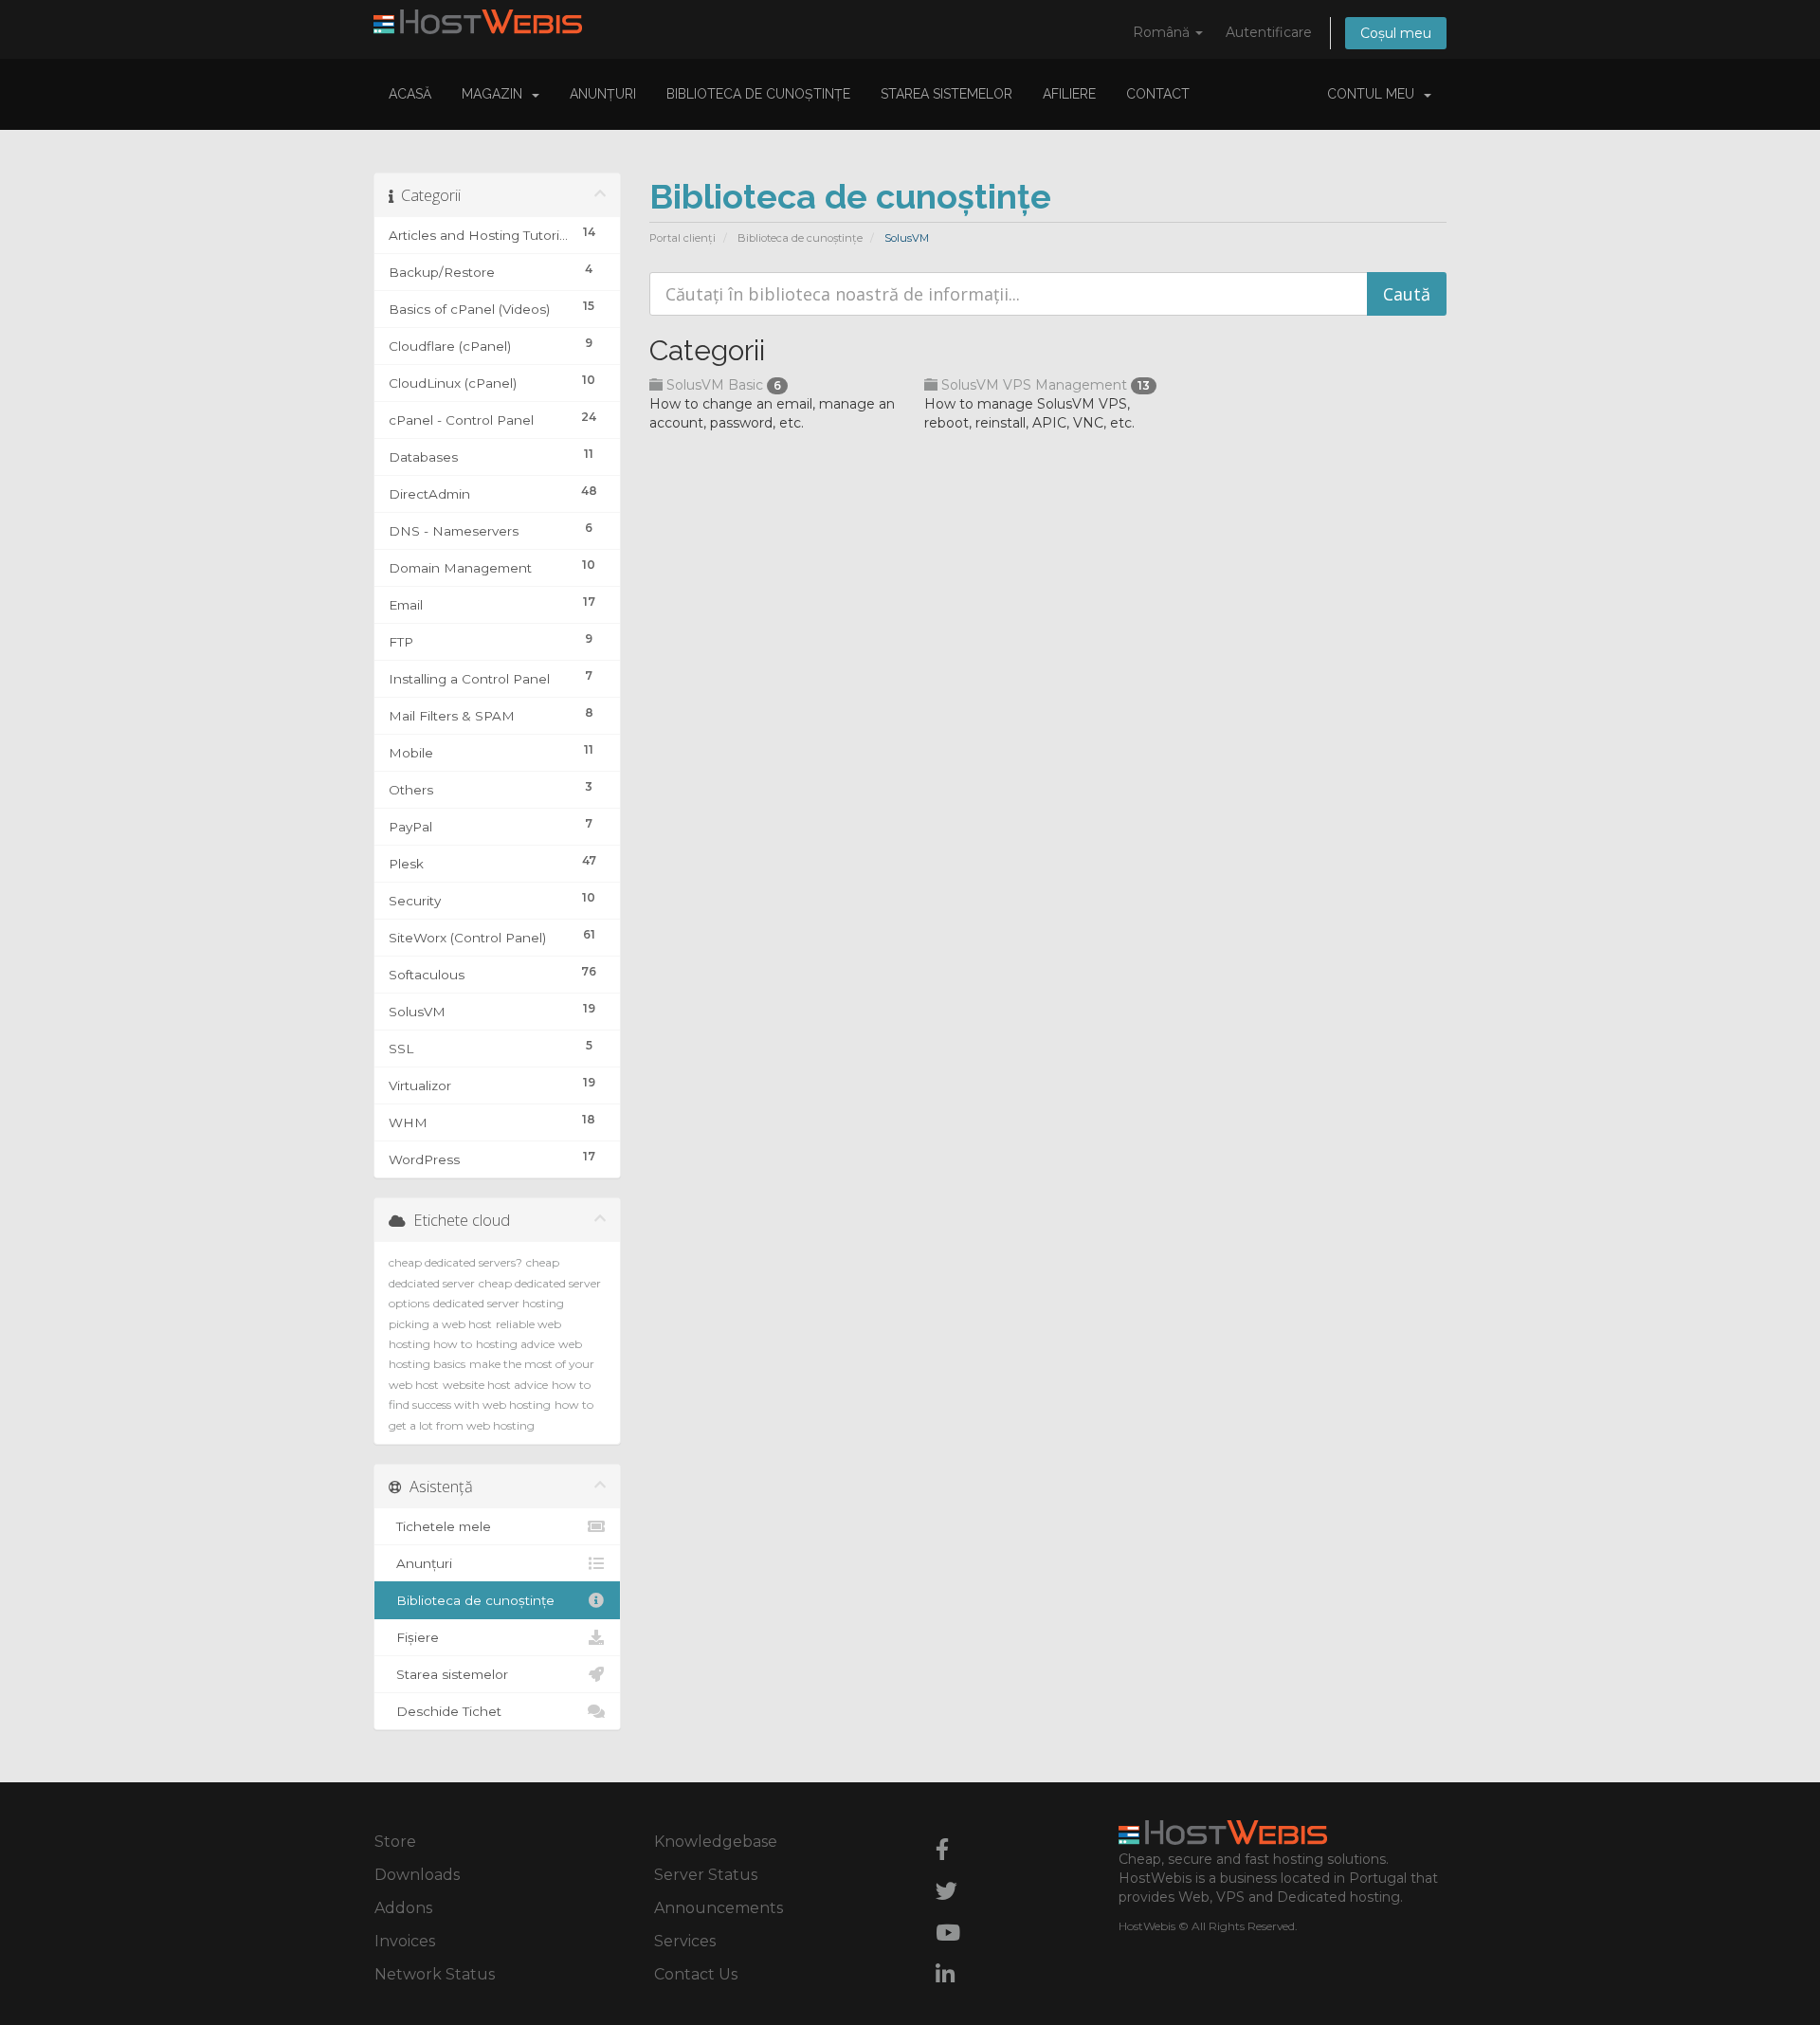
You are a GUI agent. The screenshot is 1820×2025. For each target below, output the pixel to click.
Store (395, 1842)
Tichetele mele (440, 1526)
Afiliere (1069, 94)
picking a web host (440, 1324)
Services (685, 1941)
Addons (403, 1908)
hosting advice (515, 1344)
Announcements (719, 1908)
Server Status (706, 1875)
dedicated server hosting (499, 1303)
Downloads (417, 1875)
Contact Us (696, 1974)
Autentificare (1269, 32)
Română (1163, 32)
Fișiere (414, 1637)
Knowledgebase (716, 1842)
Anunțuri (603, 94)
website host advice (495, 1385)
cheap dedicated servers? (455, 1262)
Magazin (496, 94)
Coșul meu (1396, 33)
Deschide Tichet (445, 1711)
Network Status (435, 1974)
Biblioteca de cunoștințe (758, 94)
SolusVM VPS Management (1044, 385)
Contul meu (1374, 94)
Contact (1158, 94)
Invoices (405, 1941)
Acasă (410, 94)
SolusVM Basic (722, 385)
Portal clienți (682, 238)
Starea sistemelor (946, 94)
